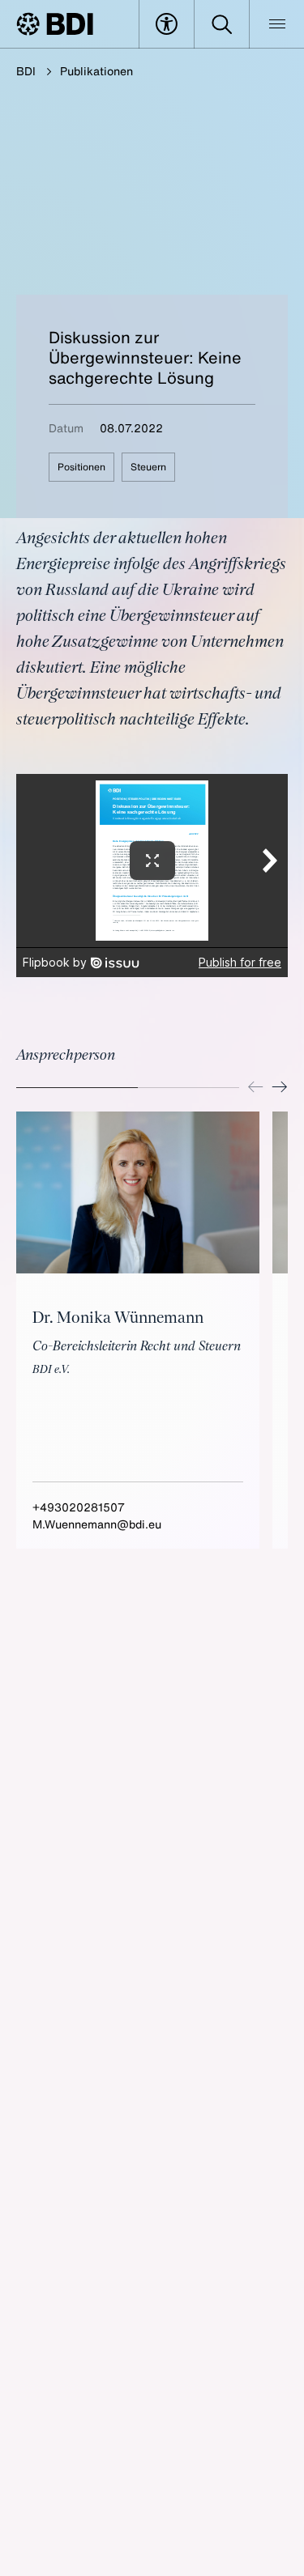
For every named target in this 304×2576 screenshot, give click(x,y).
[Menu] (277, 24)
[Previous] (255, 1087)
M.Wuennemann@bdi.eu (97, 1524)
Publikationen (96, 71)
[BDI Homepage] (55, 24)
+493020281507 (79, 1507)
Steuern (148, 467)
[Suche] (222, 24)
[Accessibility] (167, 24)
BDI (26, 71)
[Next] (280, 1087)
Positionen (81, 467)
